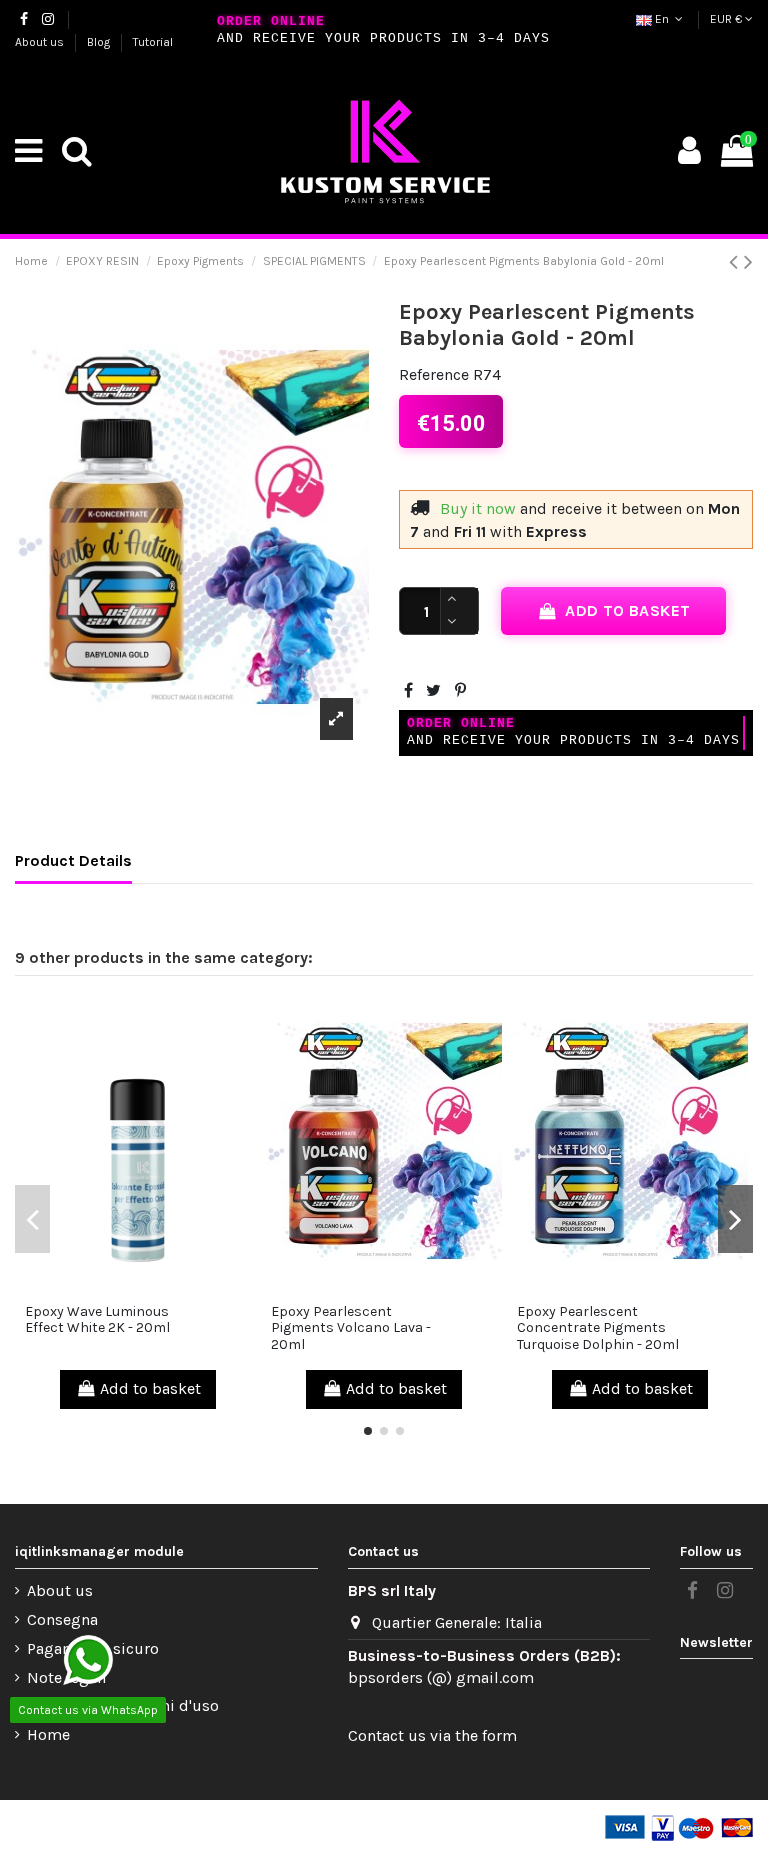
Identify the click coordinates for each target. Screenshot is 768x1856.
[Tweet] (433, 690)
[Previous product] (736, 262)
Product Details (73, 860)
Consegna (62, 1619)
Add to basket (627, 610)
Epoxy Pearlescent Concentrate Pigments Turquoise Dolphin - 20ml (598, 1328)
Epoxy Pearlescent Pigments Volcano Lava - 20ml (351, 1328)
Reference (434, 374)
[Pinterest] (460, 690)
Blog (100, 42)
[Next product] (748, 262)
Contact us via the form (432, 1735)
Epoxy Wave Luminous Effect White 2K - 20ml (97, 1320)
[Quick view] (138, 1286)
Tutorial (153, 42)
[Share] (408, 690)
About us (41, 42)
